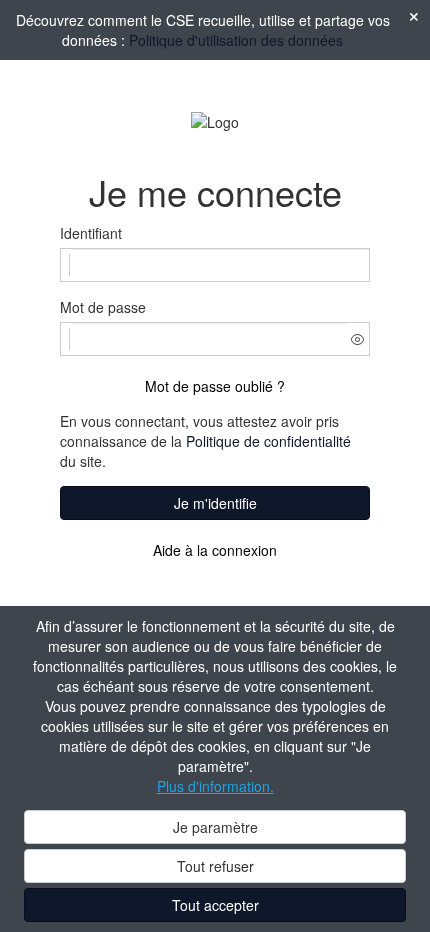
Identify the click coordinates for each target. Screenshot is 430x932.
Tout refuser (215, 866)
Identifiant (91, 233)
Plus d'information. (215, 786)
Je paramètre (215, 827)
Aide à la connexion (215, 550)
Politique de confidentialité (268, 441)
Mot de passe (103, 307)
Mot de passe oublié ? (215, 386)
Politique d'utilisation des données (236, 40)
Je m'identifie (215, 503)
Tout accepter (215, 905)
